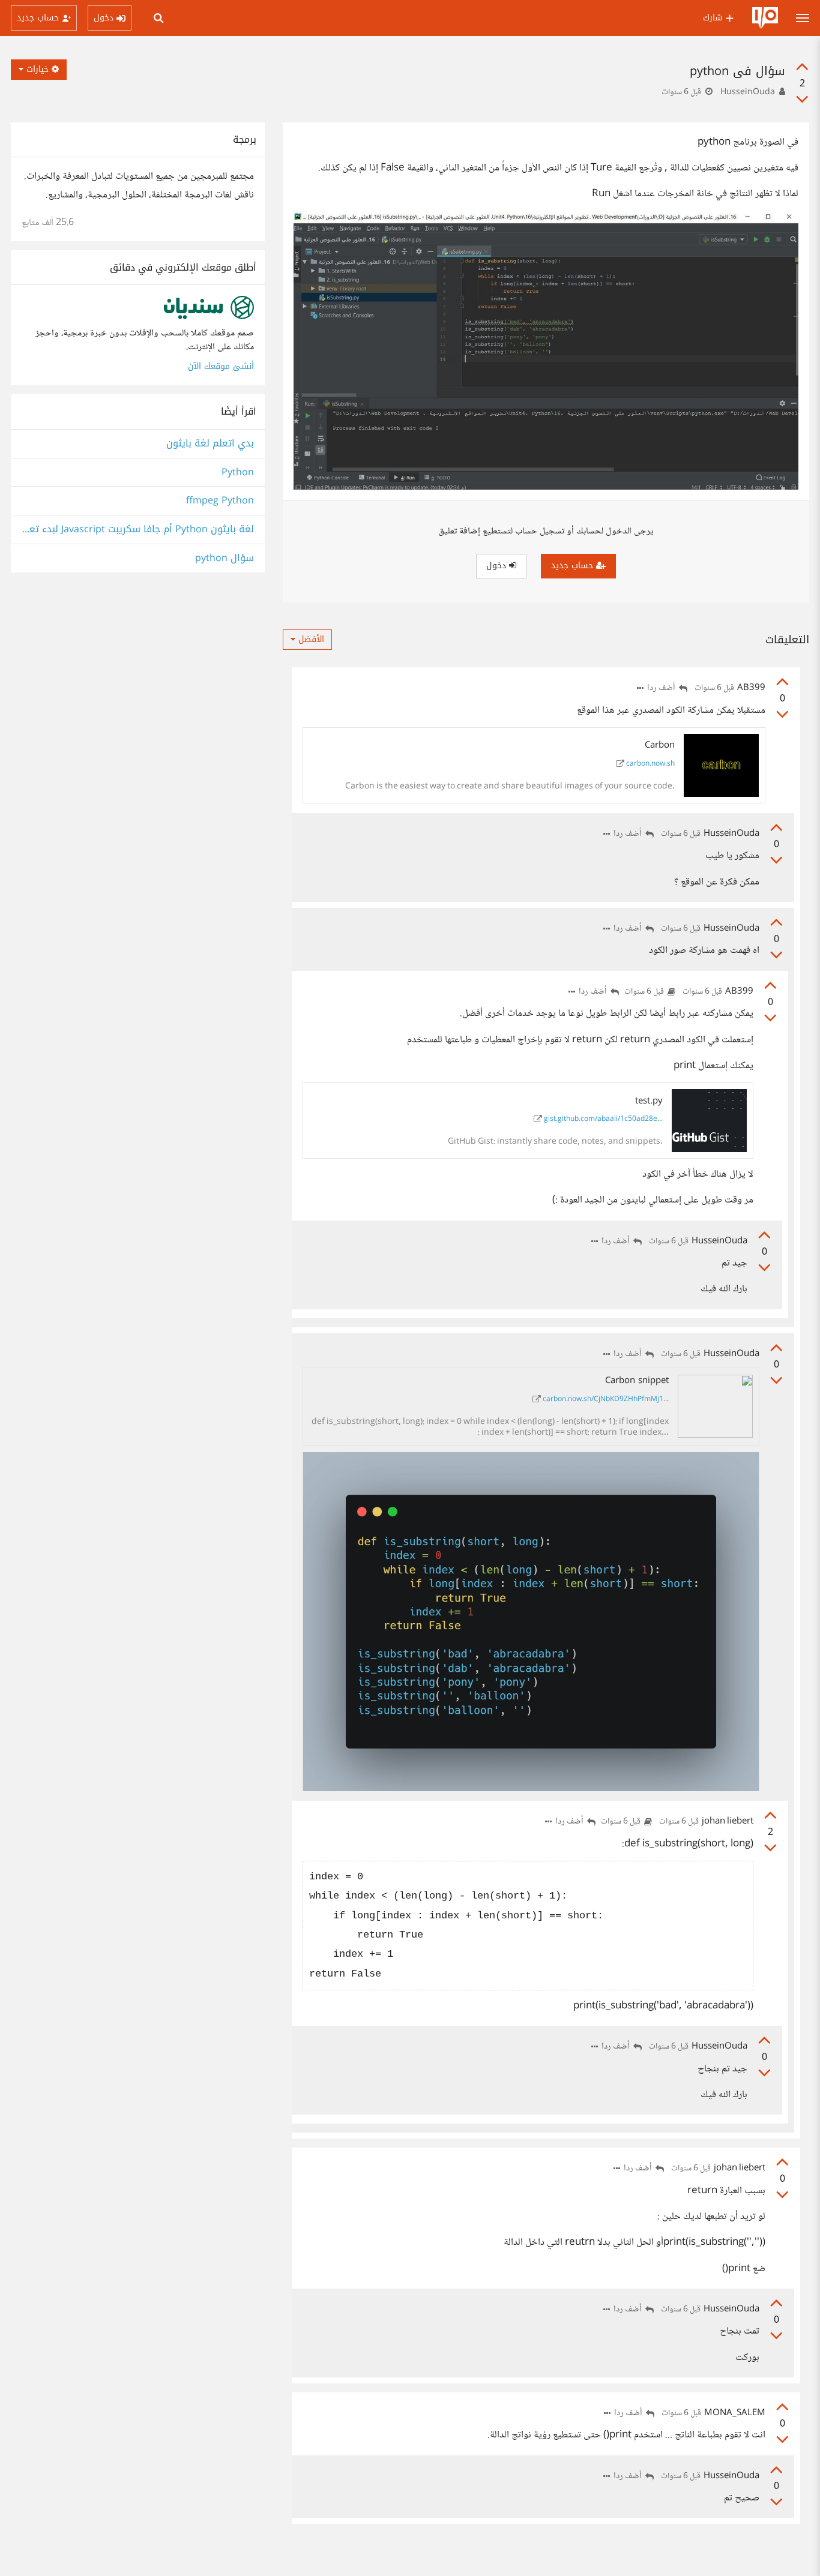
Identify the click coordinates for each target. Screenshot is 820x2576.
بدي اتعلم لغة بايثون (210, 444)
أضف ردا (662, 689)
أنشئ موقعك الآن (221, 366)
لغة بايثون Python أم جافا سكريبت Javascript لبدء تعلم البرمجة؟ (138, 530)
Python (238, 473)
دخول (498, 566)
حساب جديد (574, 566)
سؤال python (225, 558)
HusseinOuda (748, 92)
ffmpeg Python (220, 501)
